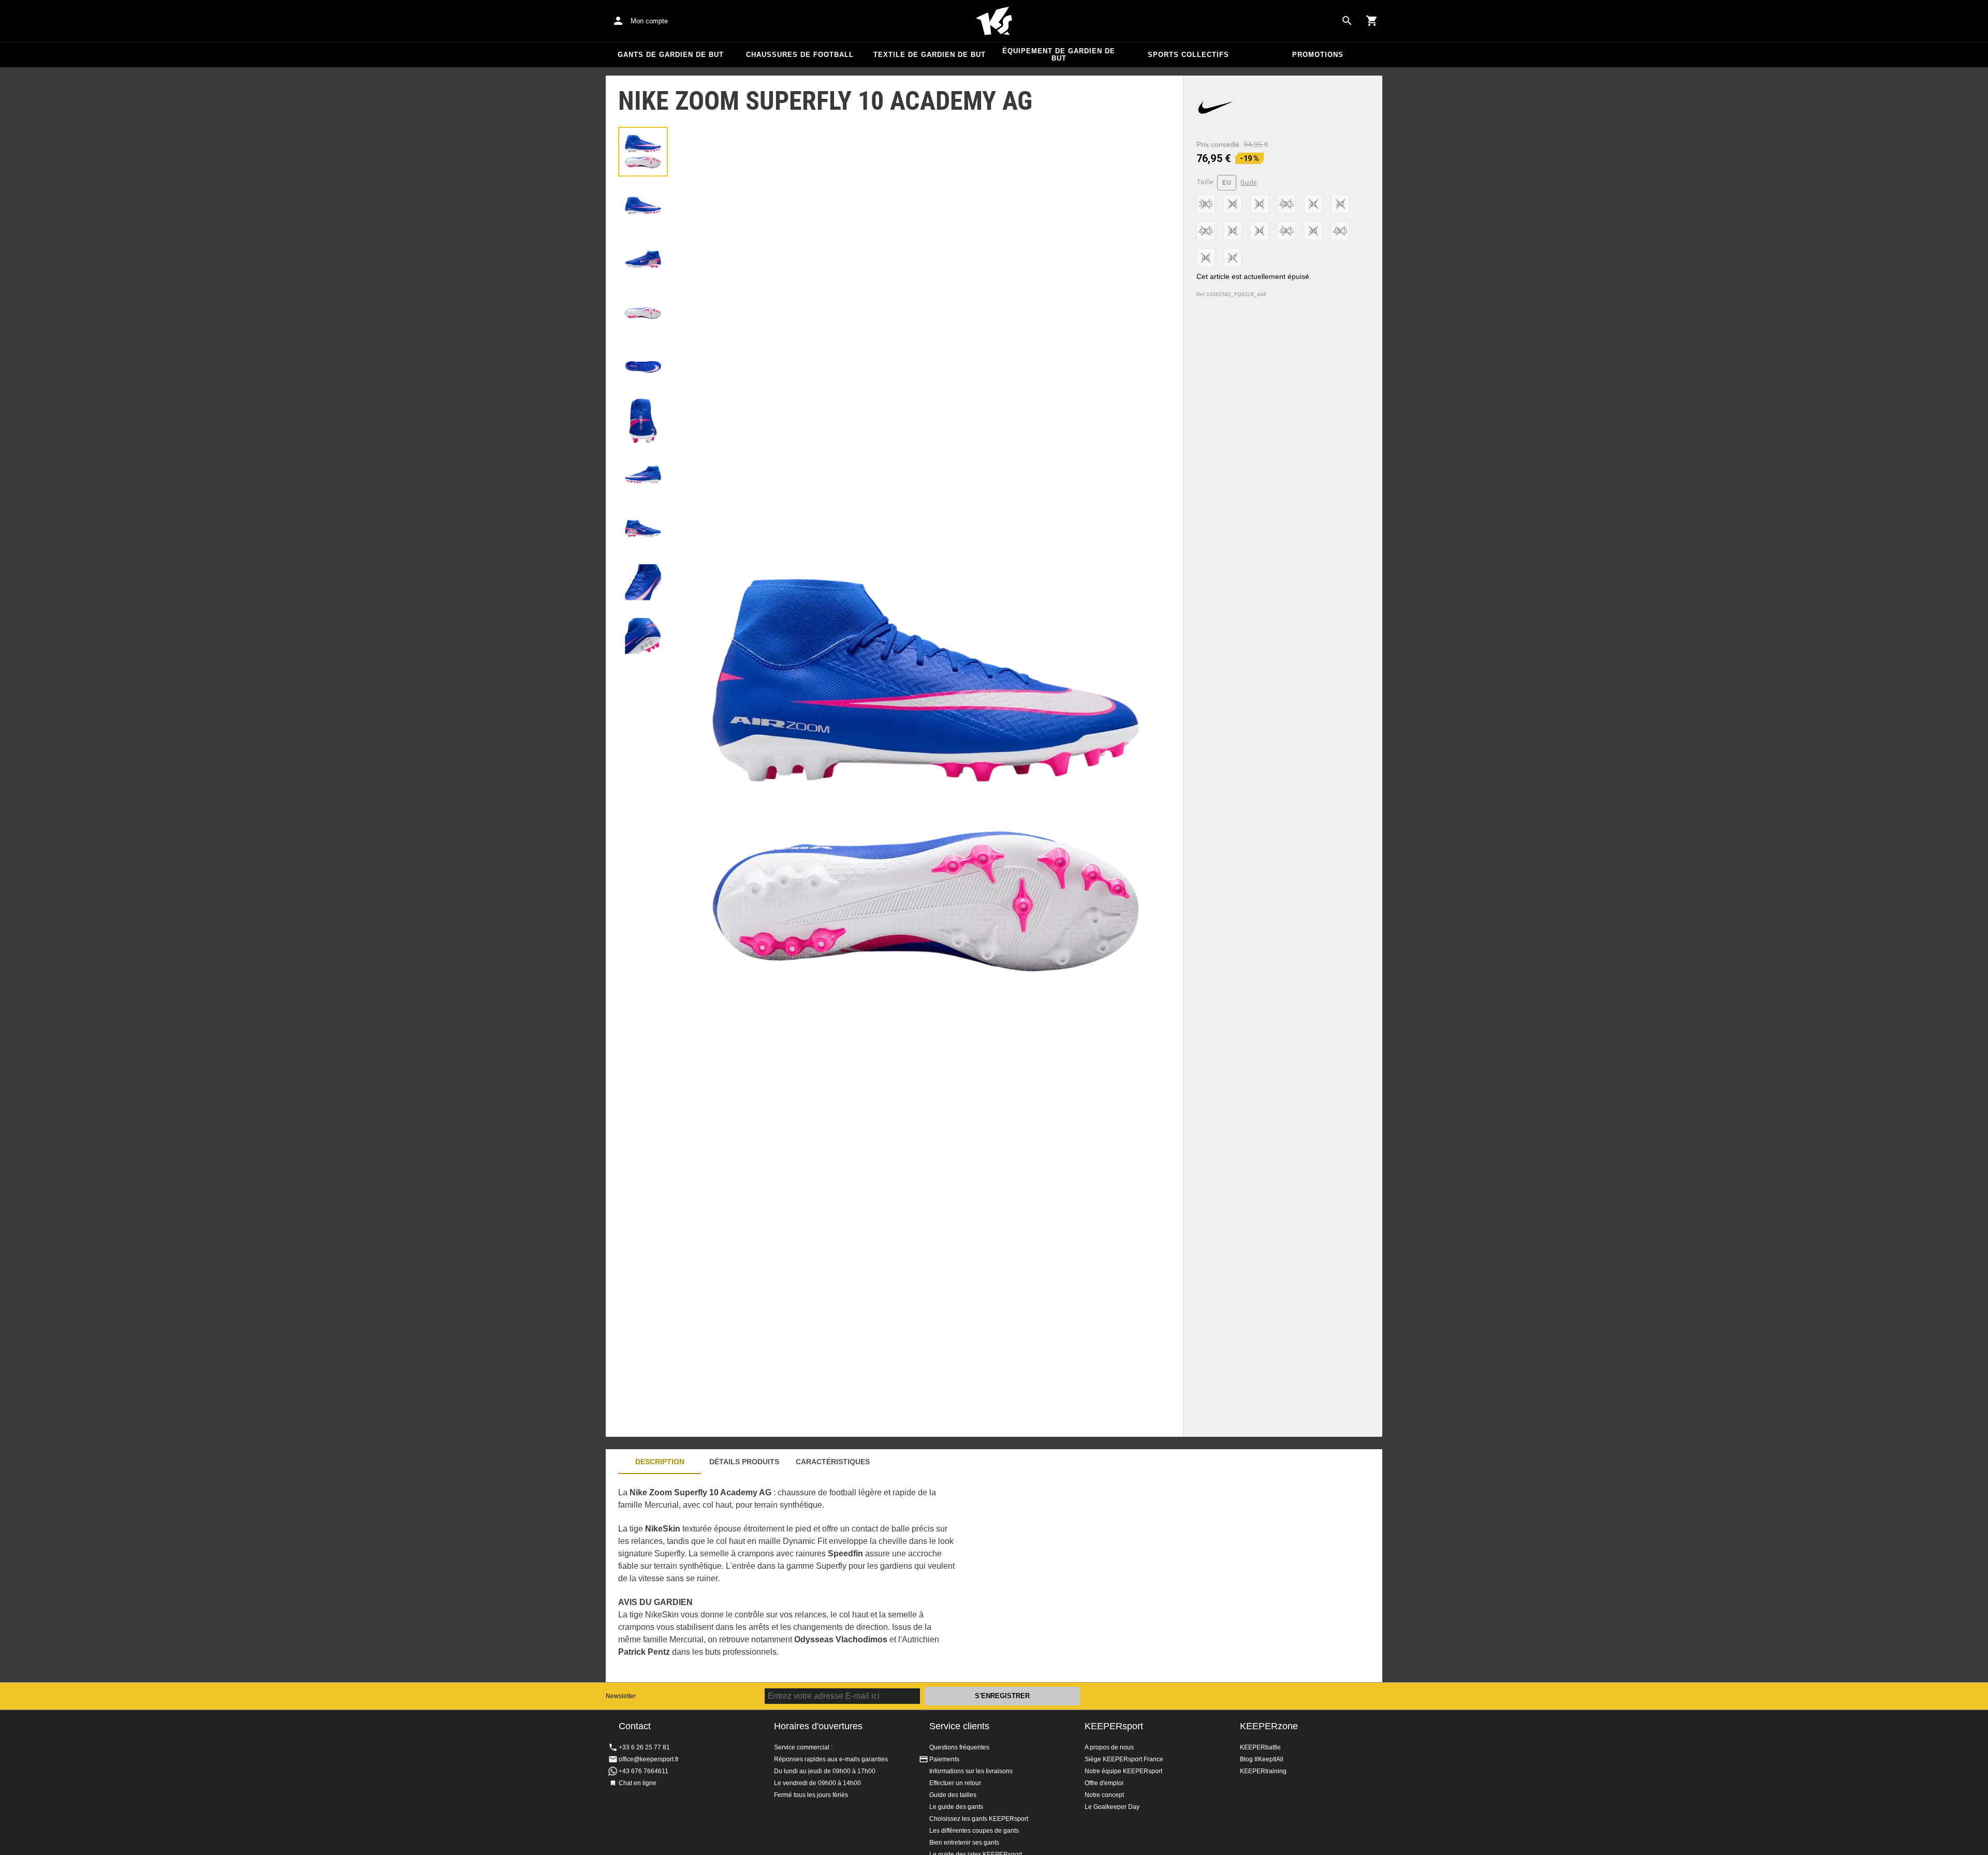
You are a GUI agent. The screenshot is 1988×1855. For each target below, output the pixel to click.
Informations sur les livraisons (971, 1771)
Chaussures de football (800, 55)
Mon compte (649, 21)
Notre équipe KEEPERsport (1123, 1771)
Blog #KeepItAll (1262, 1759)
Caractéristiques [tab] (833, 1462)
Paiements (944, 1759)
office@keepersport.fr (649, 1759)
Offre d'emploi (1104, 1783)
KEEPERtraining (1263, 1771)
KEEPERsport (1114, 1726)
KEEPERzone (1269, 1726)
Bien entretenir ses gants (964, 1843)
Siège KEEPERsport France (1124, 1759)
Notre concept (1104, 1795)
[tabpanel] (787, 1578)
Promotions (1318, 55)
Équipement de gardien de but (1059, 55)
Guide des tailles (953, 1795)
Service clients (959, 1726)
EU (1227, 182)
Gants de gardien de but (671, 55)
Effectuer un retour (955, 1783)
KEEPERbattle (1260, 1747)
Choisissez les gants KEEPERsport (979, 1819)
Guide (1248, 183)
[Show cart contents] (1372, 21)
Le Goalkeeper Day (1112, 1807)
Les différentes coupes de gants (974, 1831)
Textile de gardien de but (930, 55)
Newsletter (621, 1696)
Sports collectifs (1188, 55)
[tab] (643, 152)
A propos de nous (1109, 1747)
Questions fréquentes (959, 1747)
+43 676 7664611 (644, 1771)
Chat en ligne (638, 1783)
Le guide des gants (956, 1807)
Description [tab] (660, 1462)
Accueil (994, 21)
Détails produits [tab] (744, 1462)
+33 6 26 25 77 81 (644, 1747)
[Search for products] (1347, 21)
